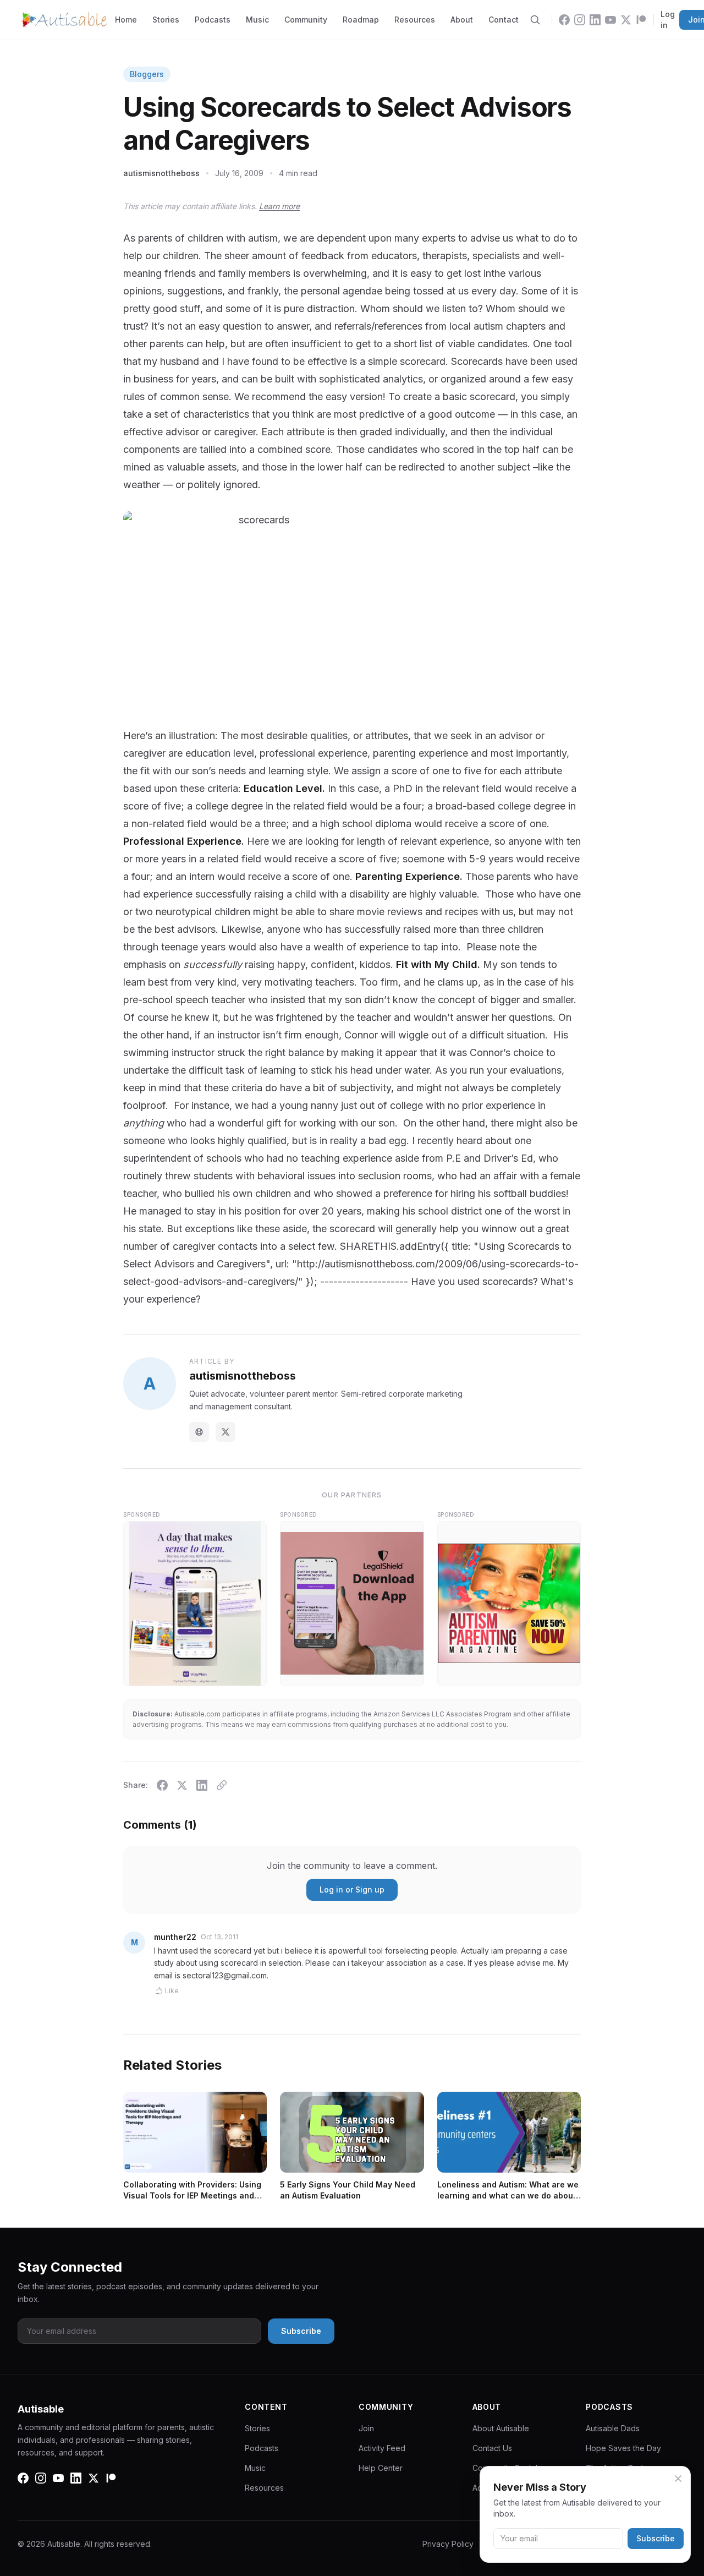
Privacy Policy (448, 2544)
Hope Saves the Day (623, 2448)
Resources (415, 20)
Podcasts (213, 20)
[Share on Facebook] (162, 1785)
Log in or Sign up (352, 1889)
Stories (166, 20)
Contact (504, 20)
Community (306, 20)
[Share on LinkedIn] (202, 1785)
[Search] (535, 20)
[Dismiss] (678, 2479)
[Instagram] (580, 20)
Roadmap (361, 20)
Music (257, 20)
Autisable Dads (613, 2428)
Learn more (279, 206)
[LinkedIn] (595, 20)
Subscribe (656, 2538)
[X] (626, 20)
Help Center (381, 2468)
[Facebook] (564, 20)
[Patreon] (641, 20)
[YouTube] (610, 20)
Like (172, 1991)
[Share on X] (182, 1785)
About (462, 20)
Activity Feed (382, 2448)
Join (366, 2428)
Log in (668, 20)
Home (126, 20)
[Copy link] (222, 1785)
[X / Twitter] (226, 1432)
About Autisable (501, 2428)
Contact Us (492, 2448)
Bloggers (147, 74)
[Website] (199, 1432)
